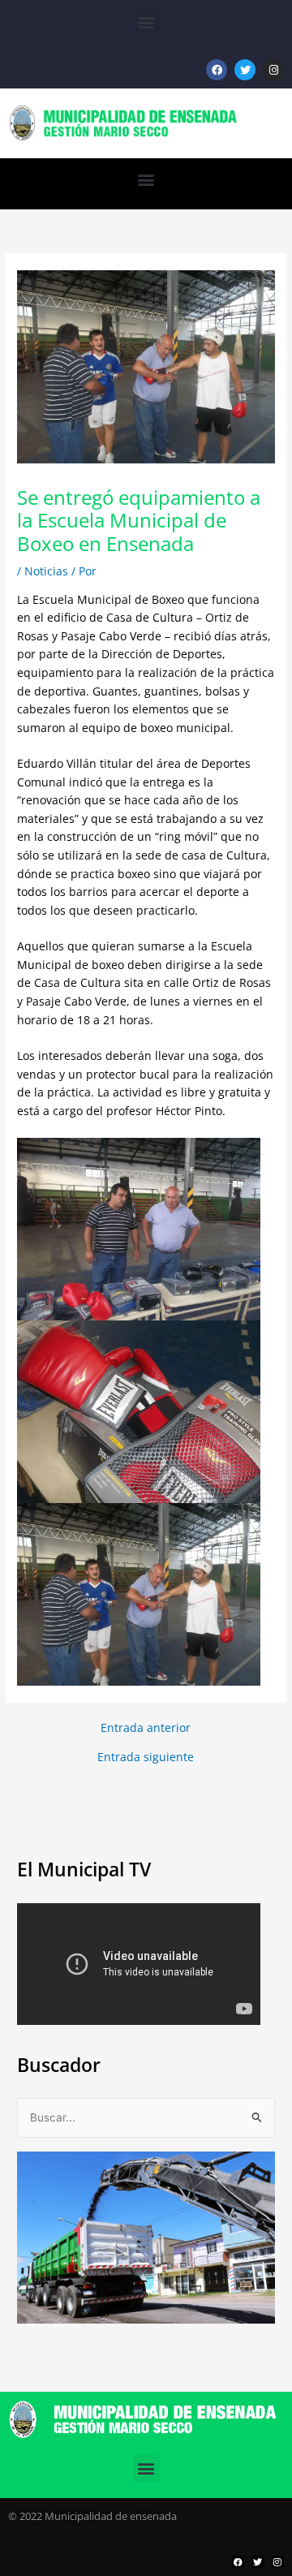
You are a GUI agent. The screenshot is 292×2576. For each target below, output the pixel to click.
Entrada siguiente (146, 1757)
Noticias (46, 571)
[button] (146, 22)
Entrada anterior (146, 1728)
